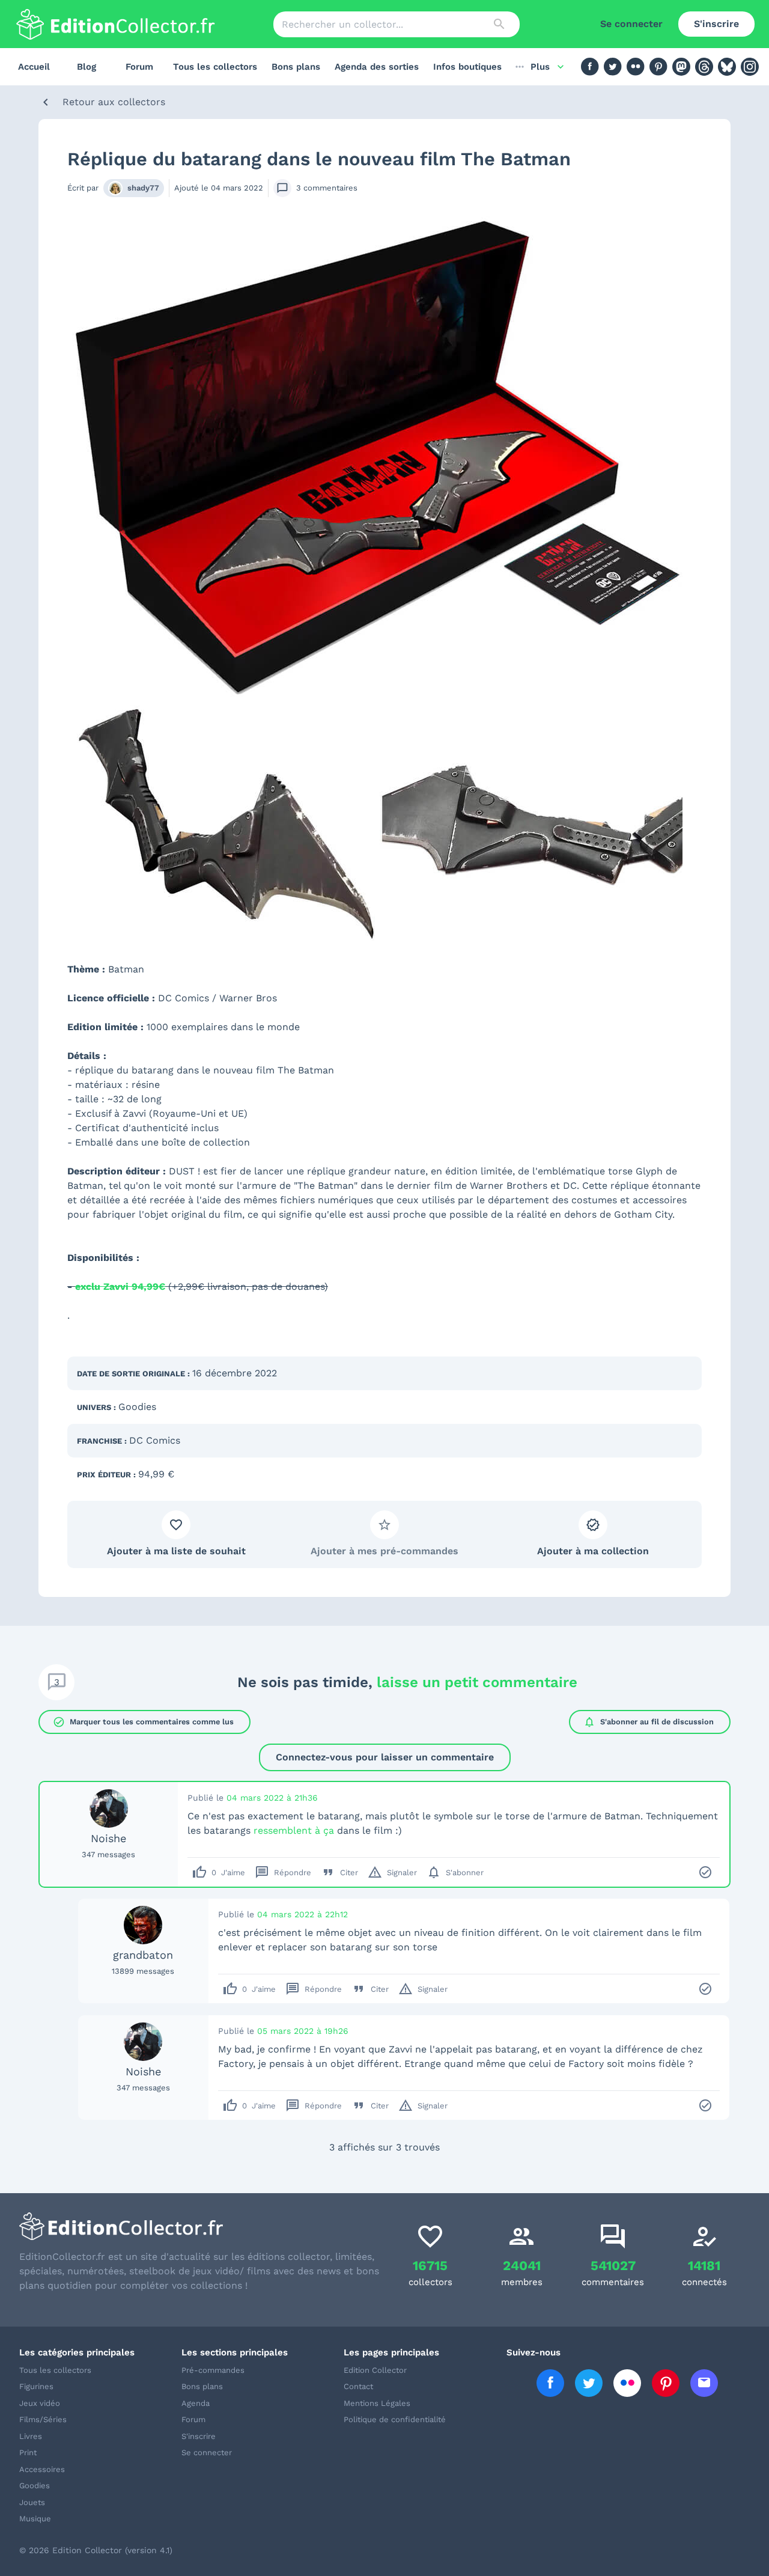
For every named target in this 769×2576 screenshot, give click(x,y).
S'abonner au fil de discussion (649, 1722)
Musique (35, 2519)
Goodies (137, 1407)
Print (28, 2452)
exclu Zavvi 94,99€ (120, 1286)
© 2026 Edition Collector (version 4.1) (96, 2550)
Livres (31, 2436)
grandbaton (143, 1955)
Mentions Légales (377, 2403)
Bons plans (296, 67)
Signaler (392, 1872)
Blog (87, 67)
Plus (540, 67)
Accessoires (42, 2469)
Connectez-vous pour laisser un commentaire (385, 1757)
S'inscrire (716, 24)
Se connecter (631, 24)
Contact (358, 2386)
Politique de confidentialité (395, 2419)
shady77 (143, 188)
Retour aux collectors (114, 102)
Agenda (196, 2403)
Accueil (34, 67)
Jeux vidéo (40, 2403)
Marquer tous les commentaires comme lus (143, 1722)
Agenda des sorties (377, 67)
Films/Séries (43, 2419)
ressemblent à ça (294, 1830)
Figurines (36, 2386)
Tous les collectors (215, 67)
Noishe (108, 1838)
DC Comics (155, 1440)
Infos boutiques (467, 67)
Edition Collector (375, 2370)
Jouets (32, 2502)
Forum (139, 67)
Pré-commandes (213, 2370)
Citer (339, 1872)
